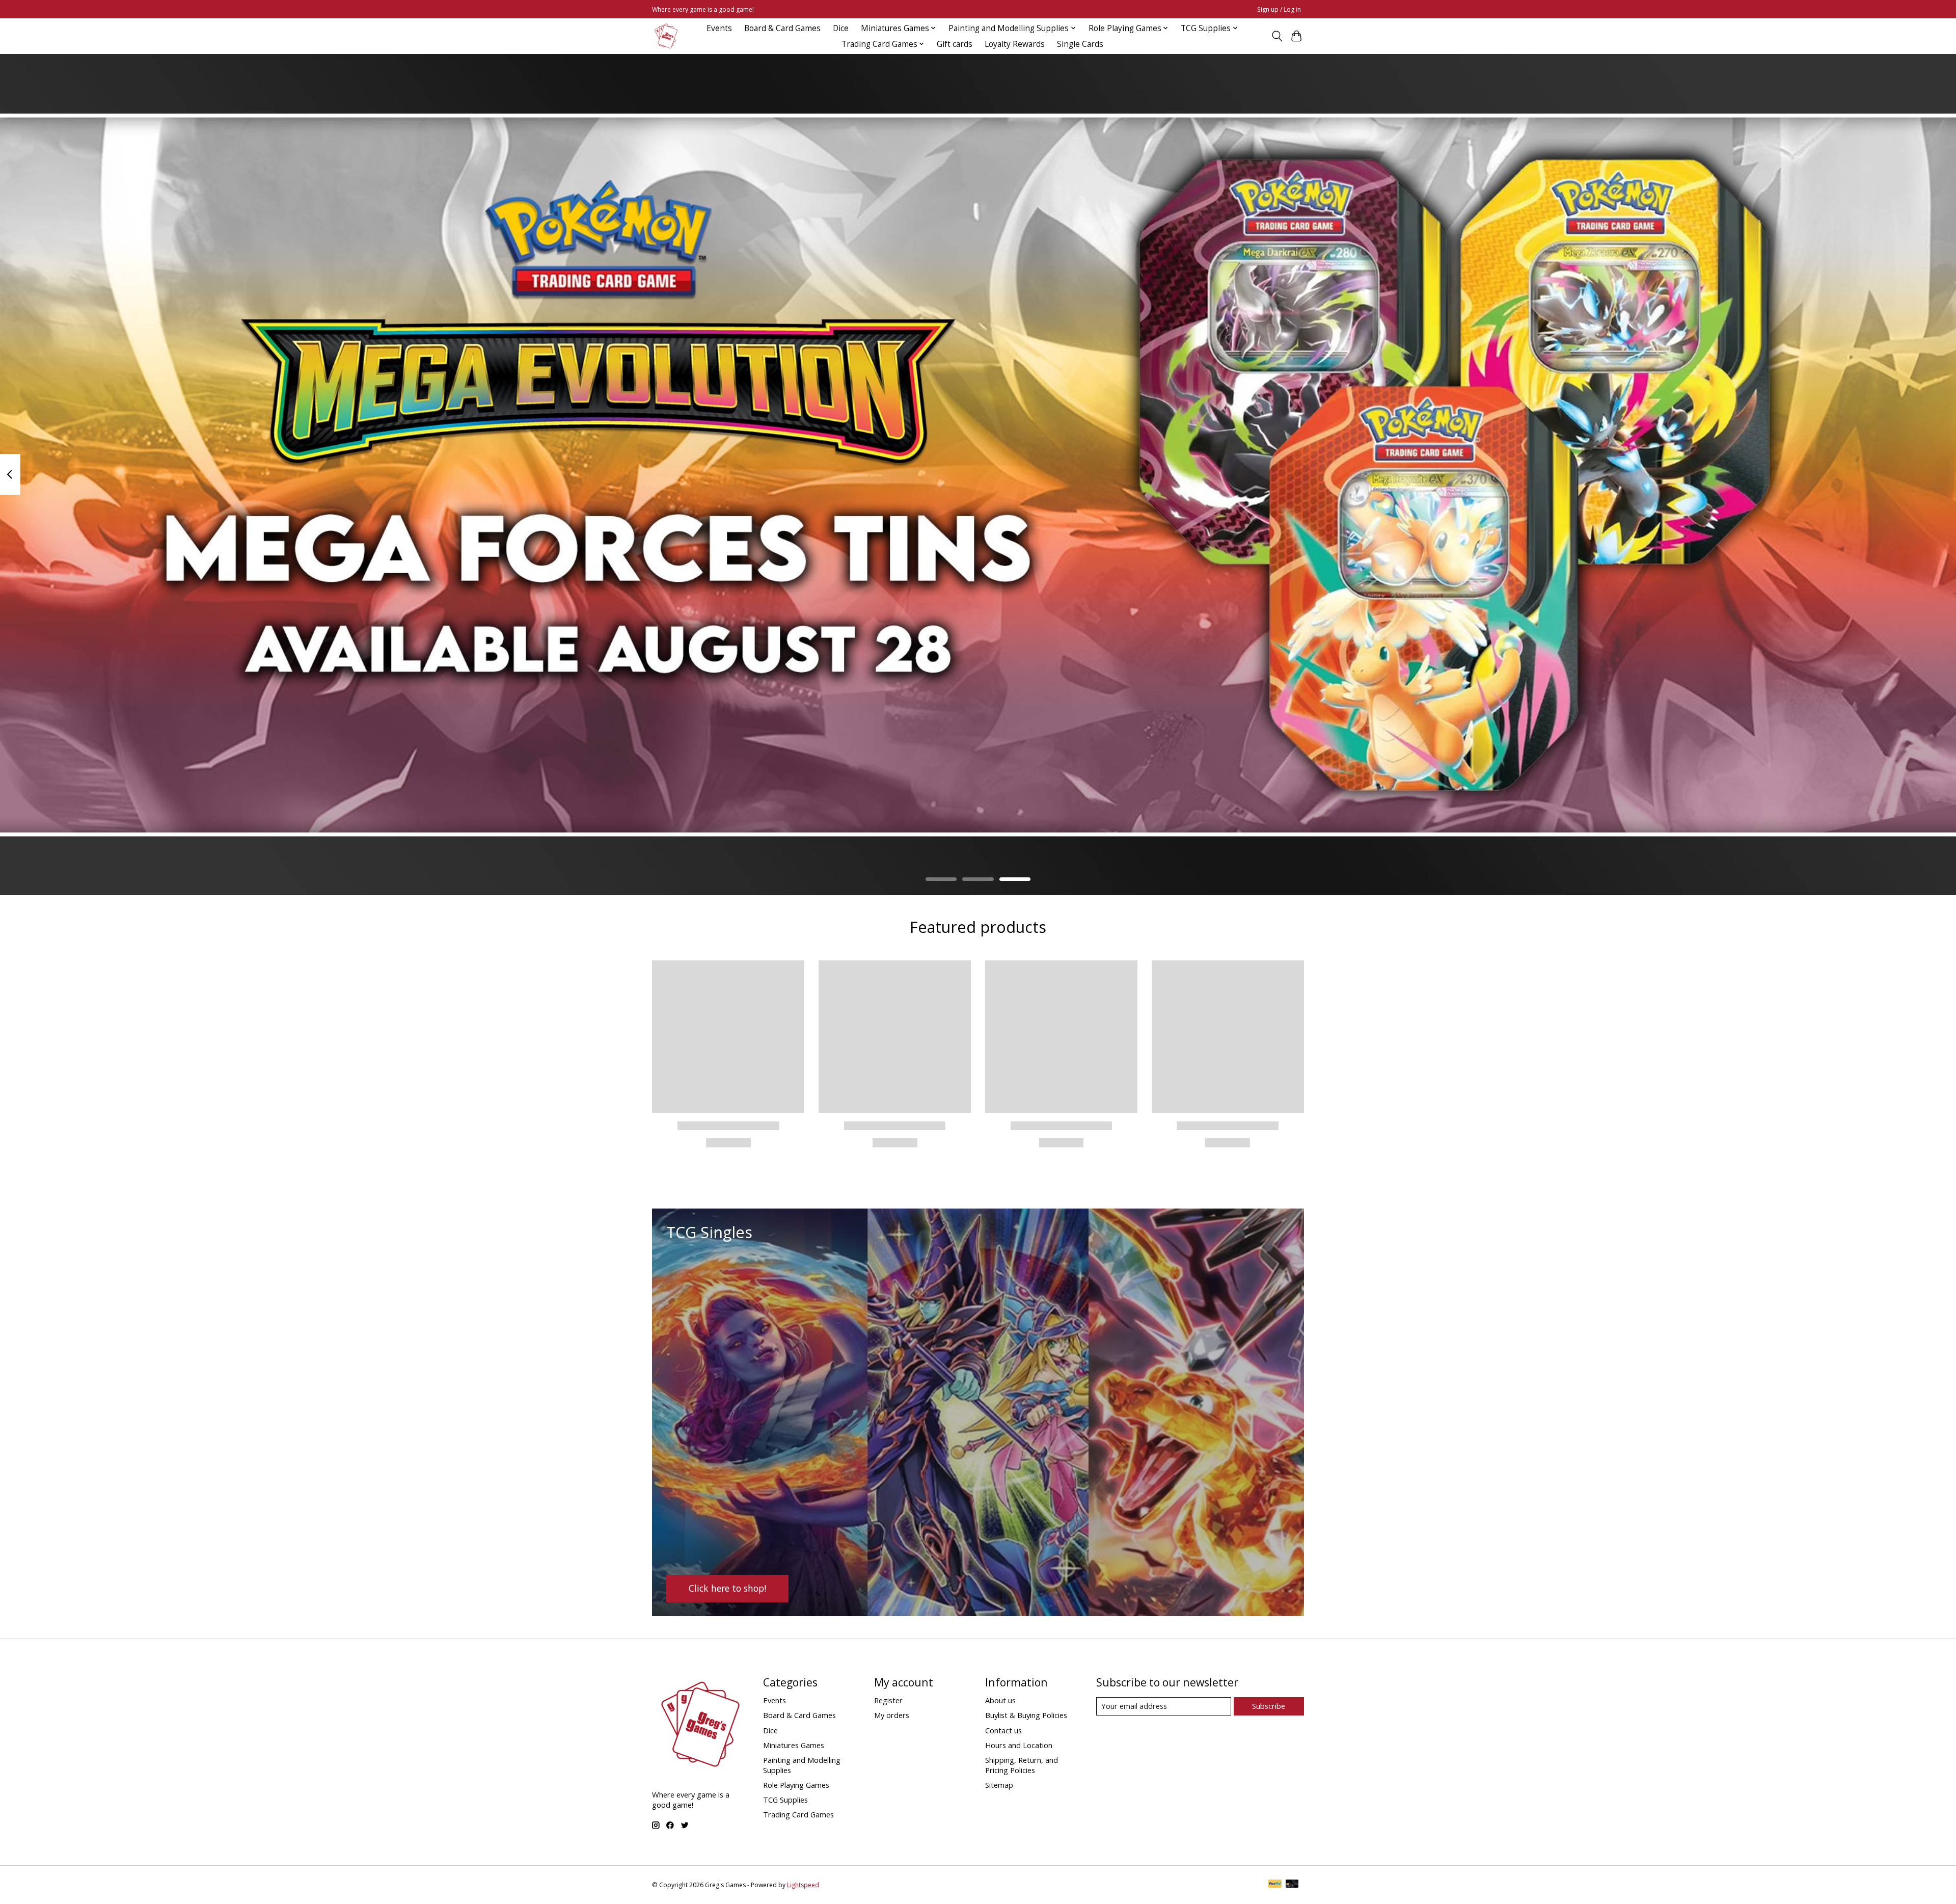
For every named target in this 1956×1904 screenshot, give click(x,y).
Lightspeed (803, 1885)
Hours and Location (1019, 1745)
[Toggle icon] (1277, 36)
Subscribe (1269, 1706)
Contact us (1003, 1730)
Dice (841, 28)
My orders (892, 1715)
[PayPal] (1275, 1885)
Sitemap (999, 1785)
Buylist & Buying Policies (1026, 1715)
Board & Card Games (782, 28)
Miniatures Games (794, 1745)
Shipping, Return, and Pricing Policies (1022, 1765)
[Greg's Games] (666, 36)
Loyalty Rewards (1015, 44)
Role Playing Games (796, 1785)
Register (888, 1700)
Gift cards (955, 44)
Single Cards (1080, 44)
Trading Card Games (798, 1814)
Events (719, 28)
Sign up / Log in (1279, 9)
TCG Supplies (785, 1800)
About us (1000, 1700)
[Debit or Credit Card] (1292, 1885)
